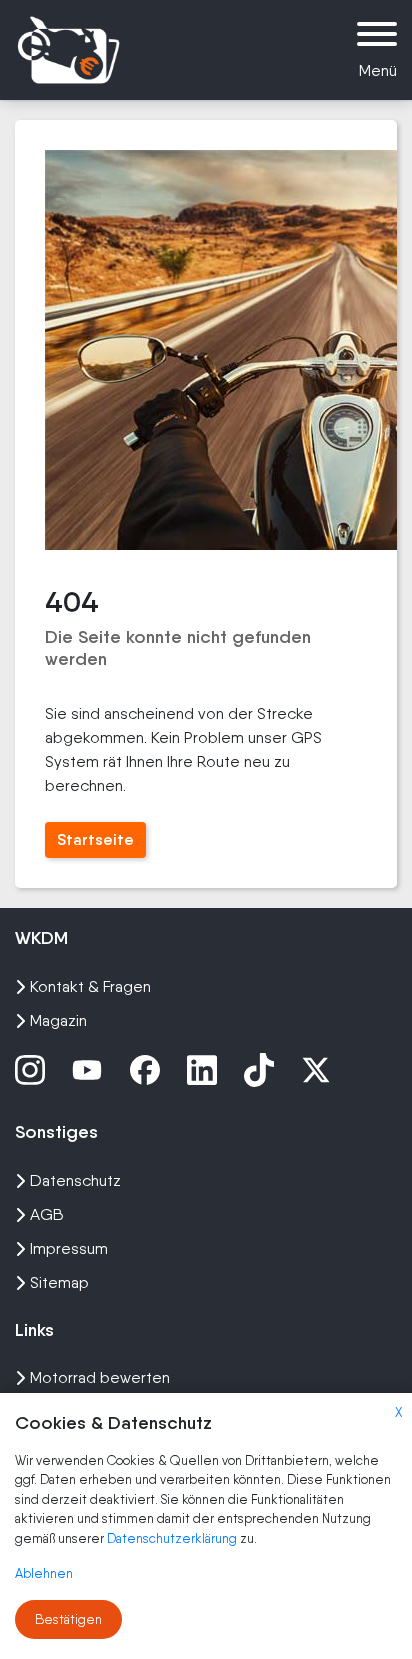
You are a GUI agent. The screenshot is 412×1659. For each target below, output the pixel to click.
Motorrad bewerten (100, 1377)
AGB (47, 1214)
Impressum (69, 1248)
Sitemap (59, 1282)
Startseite (95, 839)
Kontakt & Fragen (90, 986)
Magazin (58, 1020)
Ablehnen (44, 1573)
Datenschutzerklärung (173, 1538)
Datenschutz (75, 1180)
